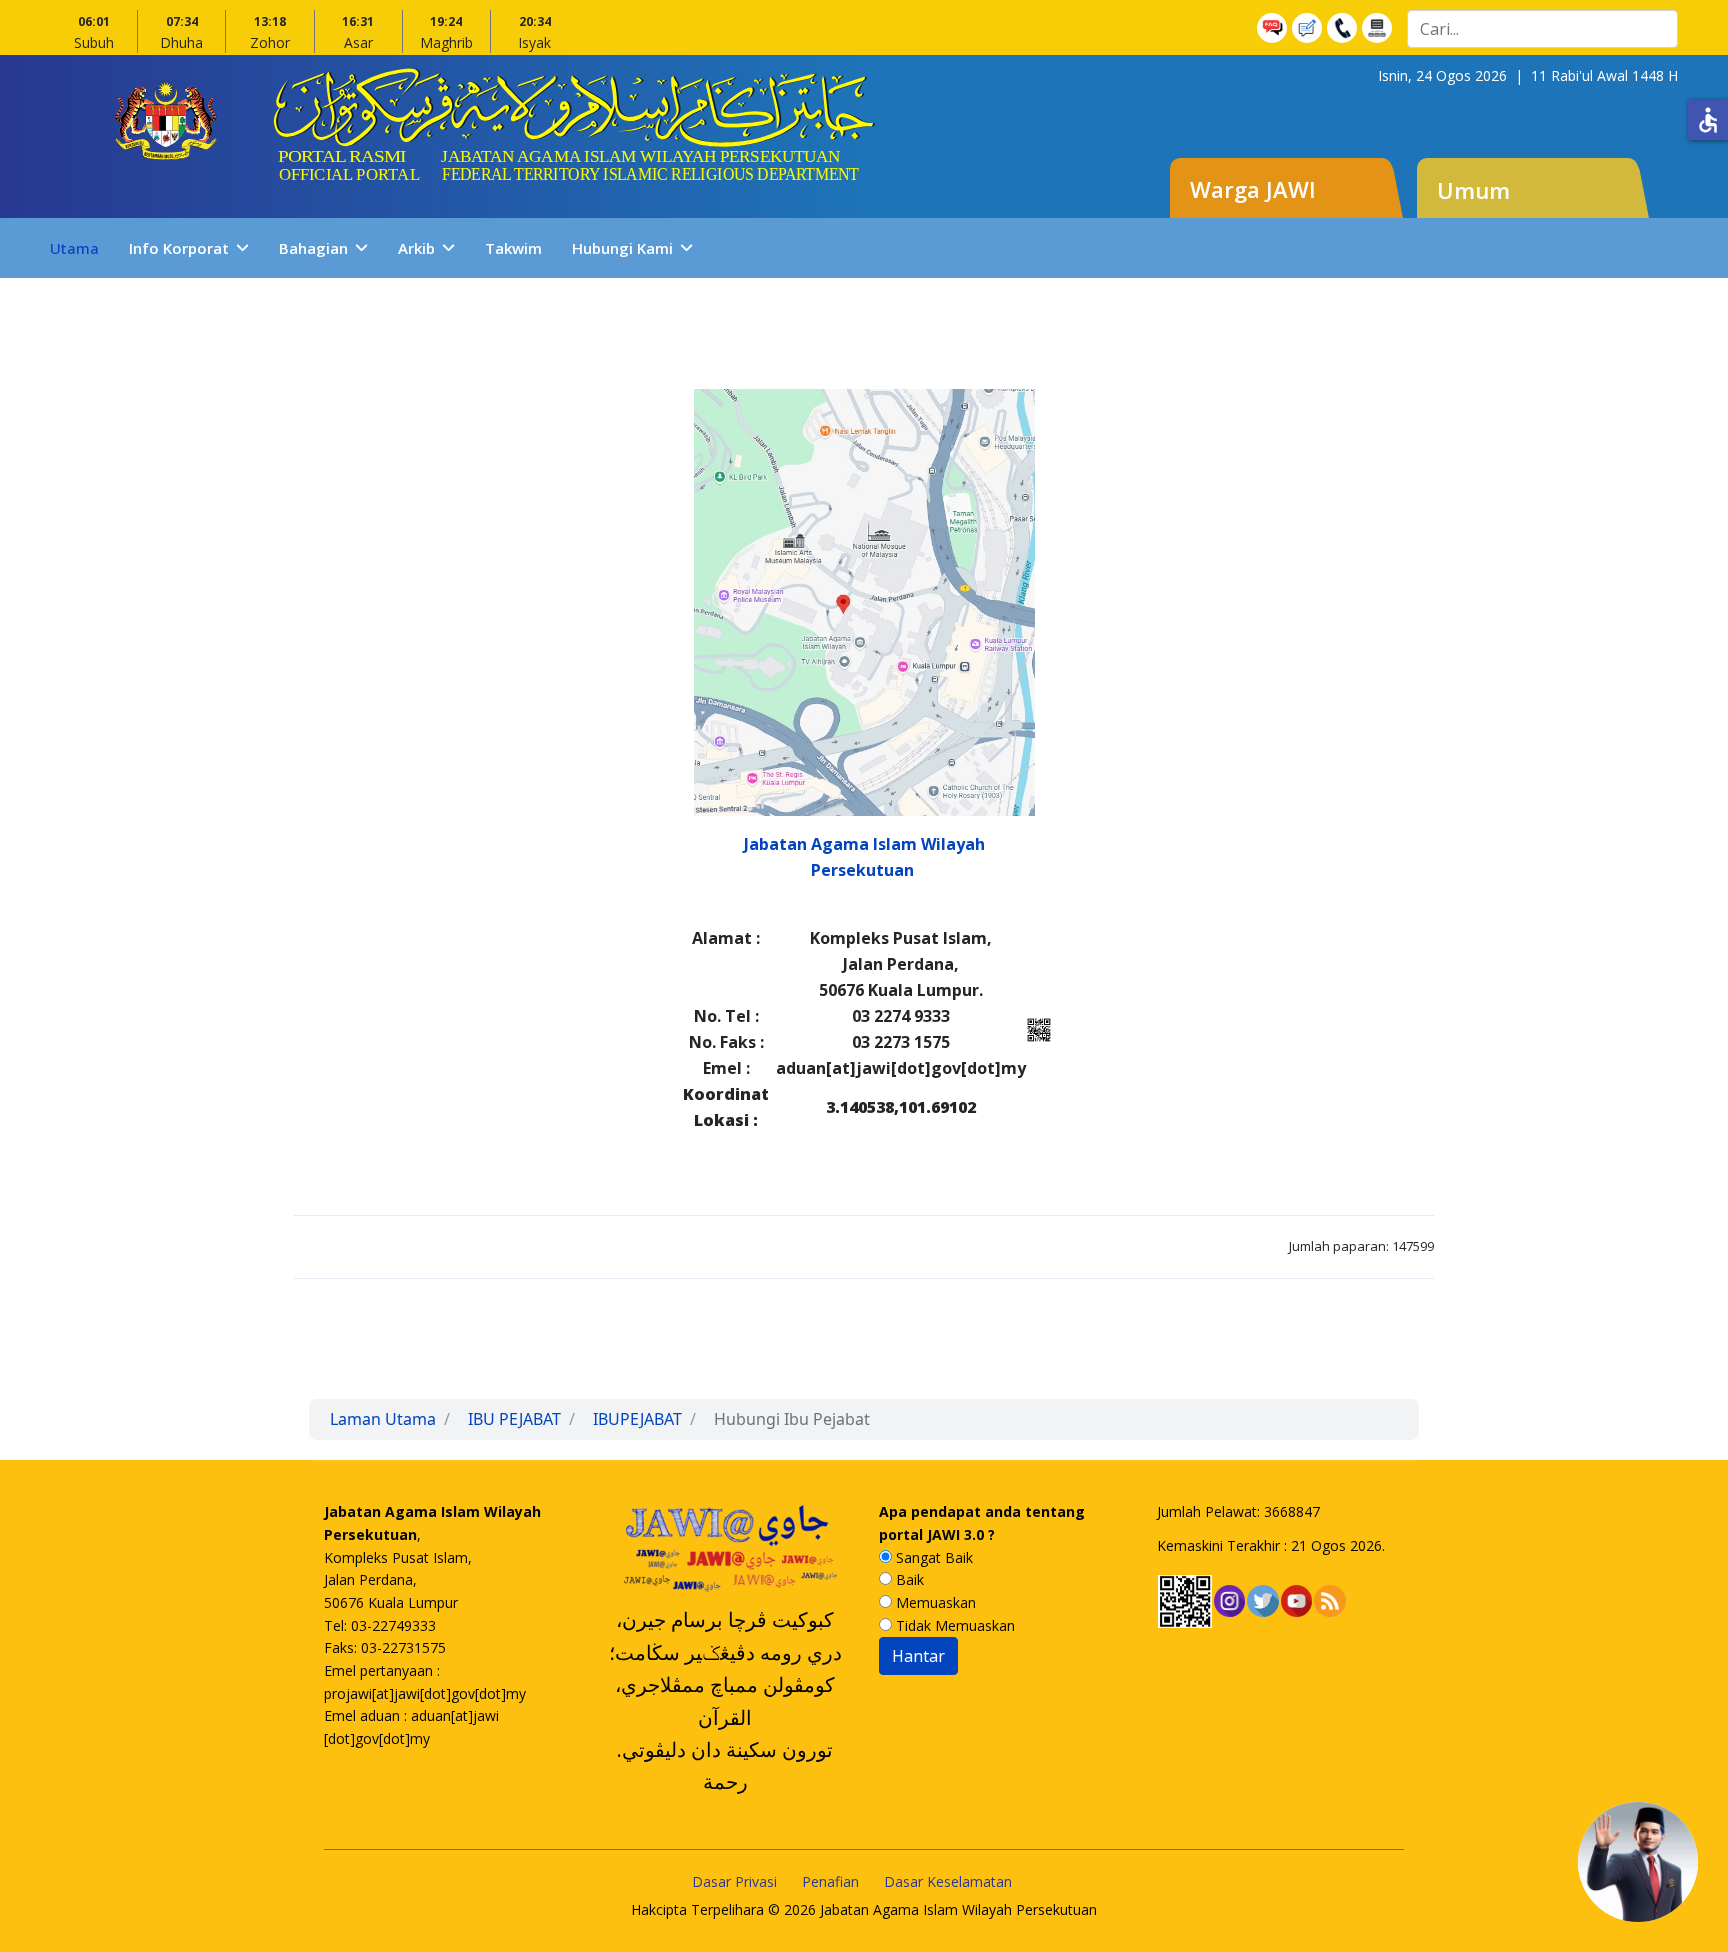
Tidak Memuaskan (953, 1625)
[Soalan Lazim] (1274, 28)
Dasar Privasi (734, 1881)
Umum (1473, 190)
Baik (908, 1579)
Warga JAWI (1253, 189)
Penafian (830, 1881)
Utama (74, 248)
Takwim (513, 248)
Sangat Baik (932, 1557)
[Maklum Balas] (1309, 28)
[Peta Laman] (1379, 28)
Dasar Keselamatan (948, 1881)
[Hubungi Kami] (1344, 28)
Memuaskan (934, 1602)
